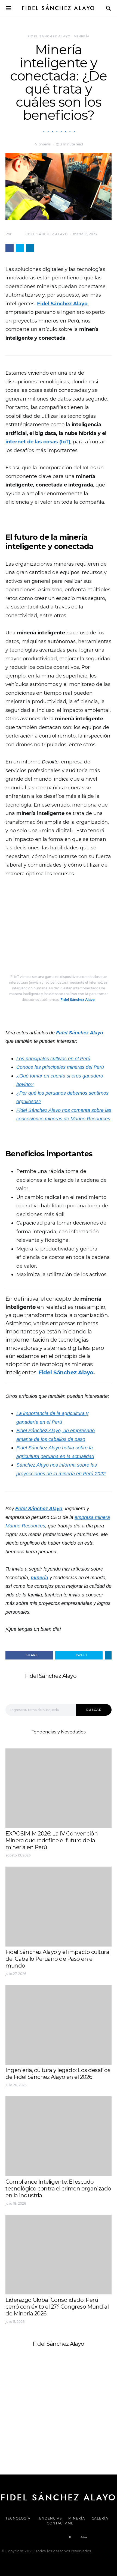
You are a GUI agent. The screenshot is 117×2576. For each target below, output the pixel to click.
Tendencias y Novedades (59, 1732)
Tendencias (49, 2518)
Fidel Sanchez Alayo (49, 36)
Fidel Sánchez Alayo (59, 8)
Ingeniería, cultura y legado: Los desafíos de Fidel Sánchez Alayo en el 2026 (58, 2074)
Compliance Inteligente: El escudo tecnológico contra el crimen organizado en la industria (58, 2189)
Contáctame (60, 2523)
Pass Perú (60, 2412)
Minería (82, 36)
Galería (100, 2518)
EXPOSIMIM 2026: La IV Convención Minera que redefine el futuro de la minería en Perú (52, 1840)
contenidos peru (90, 2412)
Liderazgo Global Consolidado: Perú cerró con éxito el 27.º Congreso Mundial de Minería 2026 (57, 2307)
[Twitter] (40, 2537)
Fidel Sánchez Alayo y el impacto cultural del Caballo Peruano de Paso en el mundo (58, 1959)
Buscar (94, 1710)
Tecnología (18, 2518)
